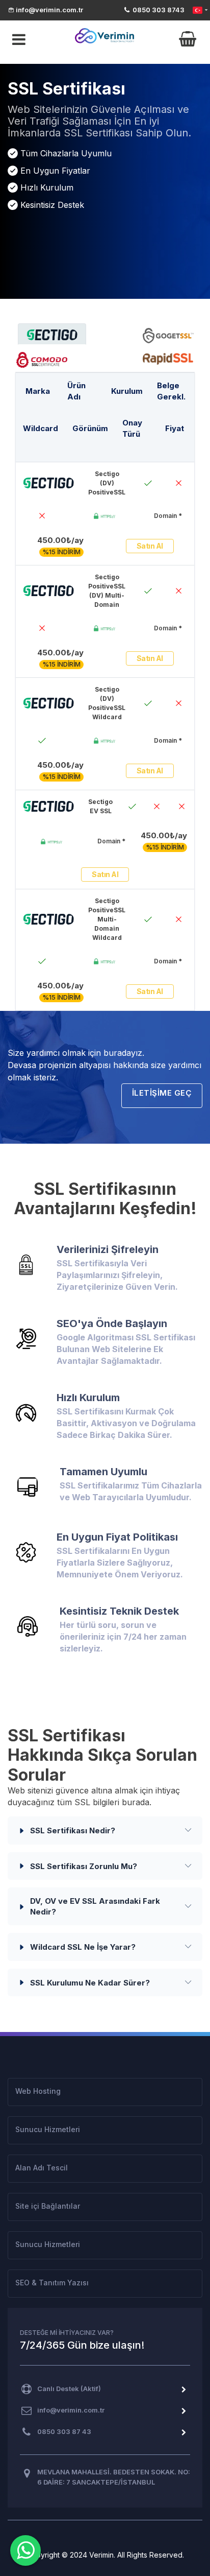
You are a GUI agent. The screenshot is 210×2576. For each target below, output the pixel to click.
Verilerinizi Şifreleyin (108, 1249)
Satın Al (150, 546)
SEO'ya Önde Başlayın (112, 1324)
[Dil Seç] (200, 10)
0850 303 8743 (158, 10)
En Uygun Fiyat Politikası (117, 1537)
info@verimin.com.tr (49, 10)
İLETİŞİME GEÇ (162, 1093)
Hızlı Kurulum (88, 1398)
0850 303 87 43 (64, 2431)
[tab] (52, 334)
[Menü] (17, 40)
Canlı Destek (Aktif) (69, 2389)
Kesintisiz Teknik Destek (119, 1611)
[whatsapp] (25, 2550)
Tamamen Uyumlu (103, 1472)
